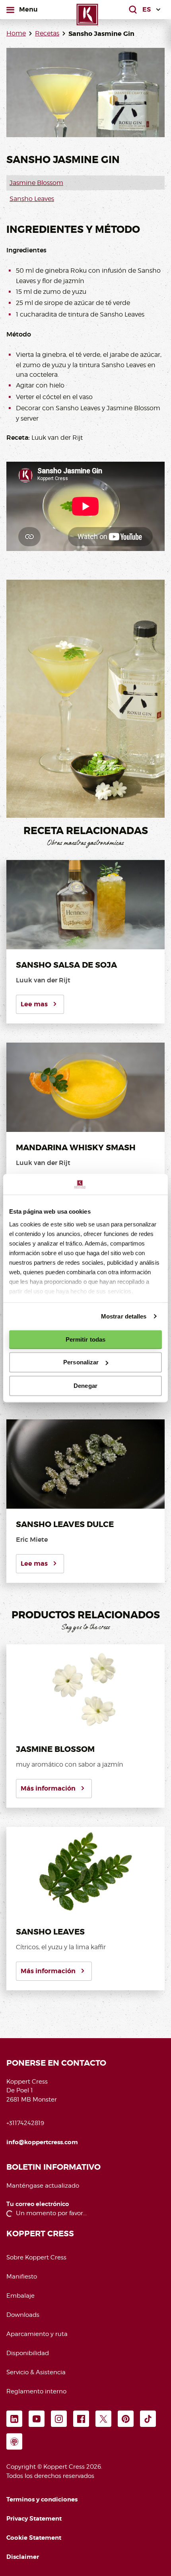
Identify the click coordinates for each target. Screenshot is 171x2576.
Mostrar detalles (124, 1316)
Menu (28, 9)
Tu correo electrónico (38, 2204)
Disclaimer (23, 2557)
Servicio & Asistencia (36, 2372)
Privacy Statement (34, 2519)
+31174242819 (25, 2123)
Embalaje (20, 2296)
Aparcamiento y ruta (37, 2334)
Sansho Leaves (32, 199)
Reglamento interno (36, 2391)
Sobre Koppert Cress (36, 2257)
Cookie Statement (34, 2538)
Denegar (85, 1386)
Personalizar (81, 1362)
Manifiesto (22, 2277)
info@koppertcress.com (42, 2142)
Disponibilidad (28, 2353)
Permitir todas (85, 1339)
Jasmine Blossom (36, 183)
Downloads (23, 2315)
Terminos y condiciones (42, 2499)
